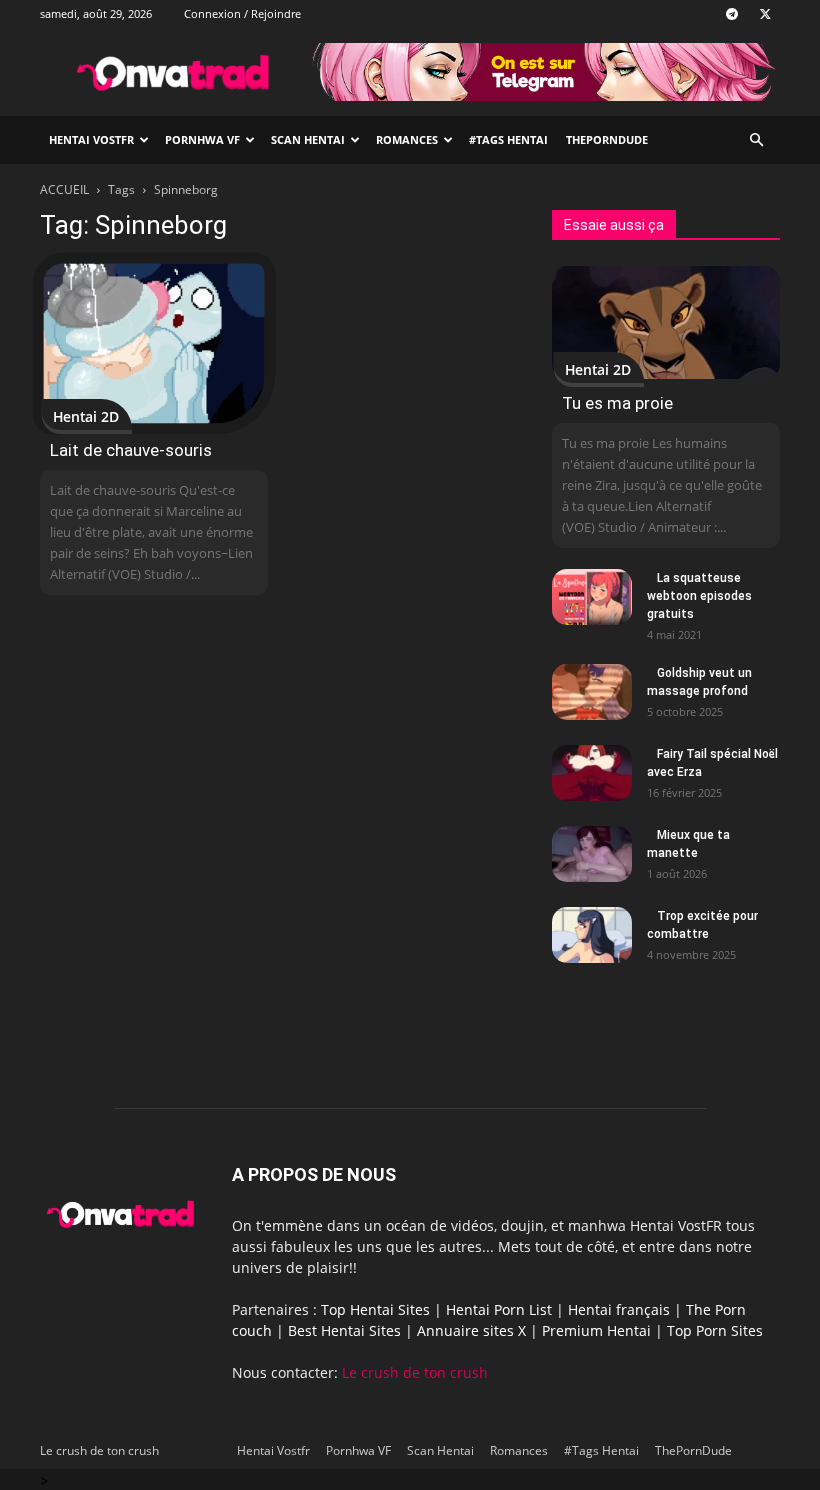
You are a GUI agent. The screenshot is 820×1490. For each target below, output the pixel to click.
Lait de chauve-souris (131, 450)
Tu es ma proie (617, 403)
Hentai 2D (86, 416)
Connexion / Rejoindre (242, 13)
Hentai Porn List (499, 1309)
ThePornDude (607, 139)
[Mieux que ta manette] (592, 854)
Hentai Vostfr (91, 139)
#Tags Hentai (508, 139)
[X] (765, 14)
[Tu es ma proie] (666, 322)
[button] (756, 140)
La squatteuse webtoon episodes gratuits (699, 596)
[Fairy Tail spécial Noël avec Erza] (592, 773)
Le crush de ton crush (415, 1372)
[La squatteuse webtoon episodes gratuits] (592, 597)
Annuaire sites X (471, 1330)
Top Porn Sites (715, 1330)
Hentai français (619, 1309)
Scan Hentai (308, 139)
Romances (407, 139)
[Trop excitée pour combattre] (592, 935)
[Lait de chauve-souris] (154, 343)
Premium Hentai (596, 1330)
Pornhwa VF (202, 139)
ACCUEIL (64, 189)
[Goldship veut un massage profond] (592, 692)
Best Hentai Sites (344, 1330)
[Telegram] (732, 14)
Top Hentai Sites (375, 1309)
